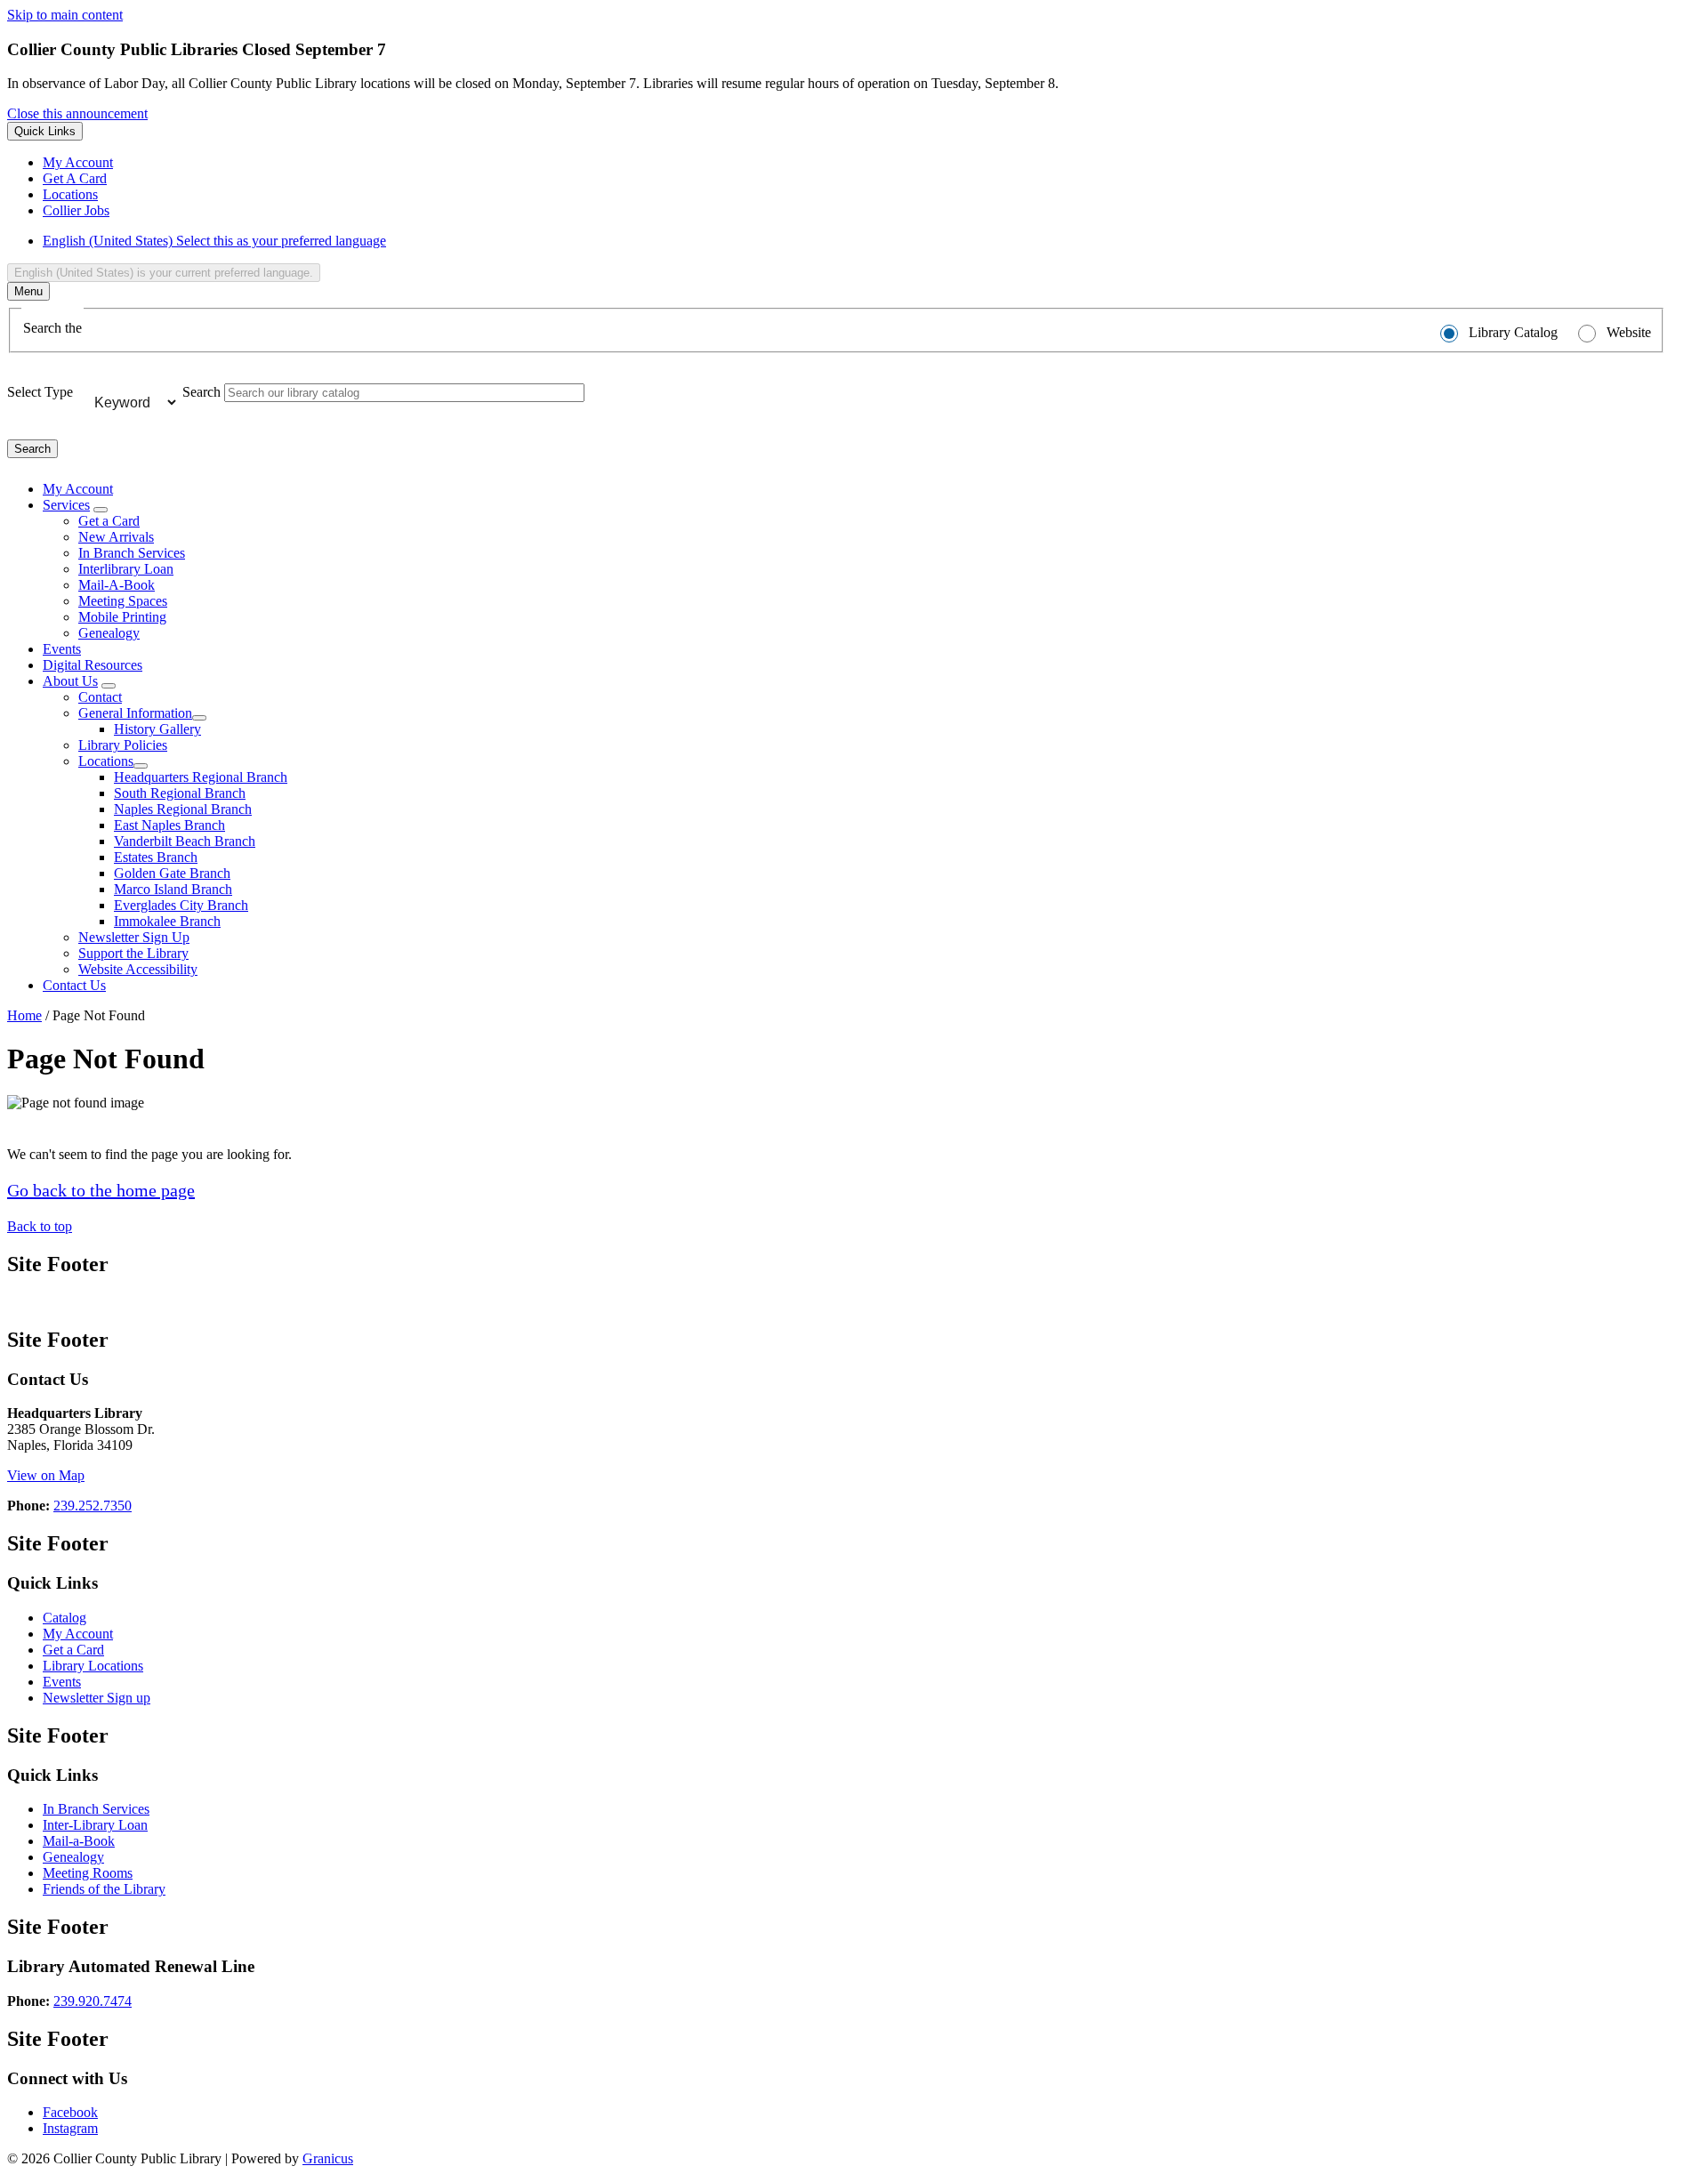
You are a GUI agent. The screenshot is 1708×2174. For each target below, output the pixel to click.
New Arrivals (116, 537)
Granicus (328, 2158)
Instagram (70, 2128)
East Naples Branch (169, 825)
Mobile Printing (122, 617)
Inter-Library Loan (95, 1825)
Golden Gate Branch (172, 873)
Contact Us (74, 985)
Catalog (64, 1618)
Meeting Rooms (88, 1873)
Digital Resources (93, 665)
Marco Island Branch (173, 889)
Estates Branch (156, 857)
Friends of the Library (104, 1889)
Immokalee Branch (167, 921)
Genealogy (109, 633)
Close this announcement (77, 113)
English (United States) (214, 241)
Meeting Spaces (123, 601)
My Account (78, 1634)
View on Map (46, 1475)
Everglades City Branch (181, 905)
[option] (872, 241)
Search (201, 392)
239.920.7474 (93, 2001)
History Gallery (157, 729)
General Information (135, 713)
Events (62, 649)
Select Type (40, 392)
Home (24, 1015)
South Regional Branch (180, 793)
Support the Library (133, 953)
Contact (100, 697)
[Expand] (101, 510)
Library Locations (93, 1666)
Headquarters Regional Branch (201, 777)
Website (1629, 332)
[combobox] (164, 273)
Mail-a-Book (79, 1841)
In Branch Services (132, 553)
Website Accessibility (138, 969)
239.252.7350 (93, 1506)
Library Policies (123, 745)
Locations (106, 761)
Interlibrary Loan (126, 569)
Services (66, 505)
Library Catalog (1513, 332)
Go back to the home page (101, 1190)
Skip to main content (65, 15)
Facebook (70, 2112)
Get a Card (109, 521)
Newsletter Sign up (97, 1698)
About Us (70, 681)
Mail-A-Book (117, 585)
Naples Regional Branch (183, 809)
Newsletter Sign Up (134, 937)
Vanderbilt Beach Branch (185, 841)
